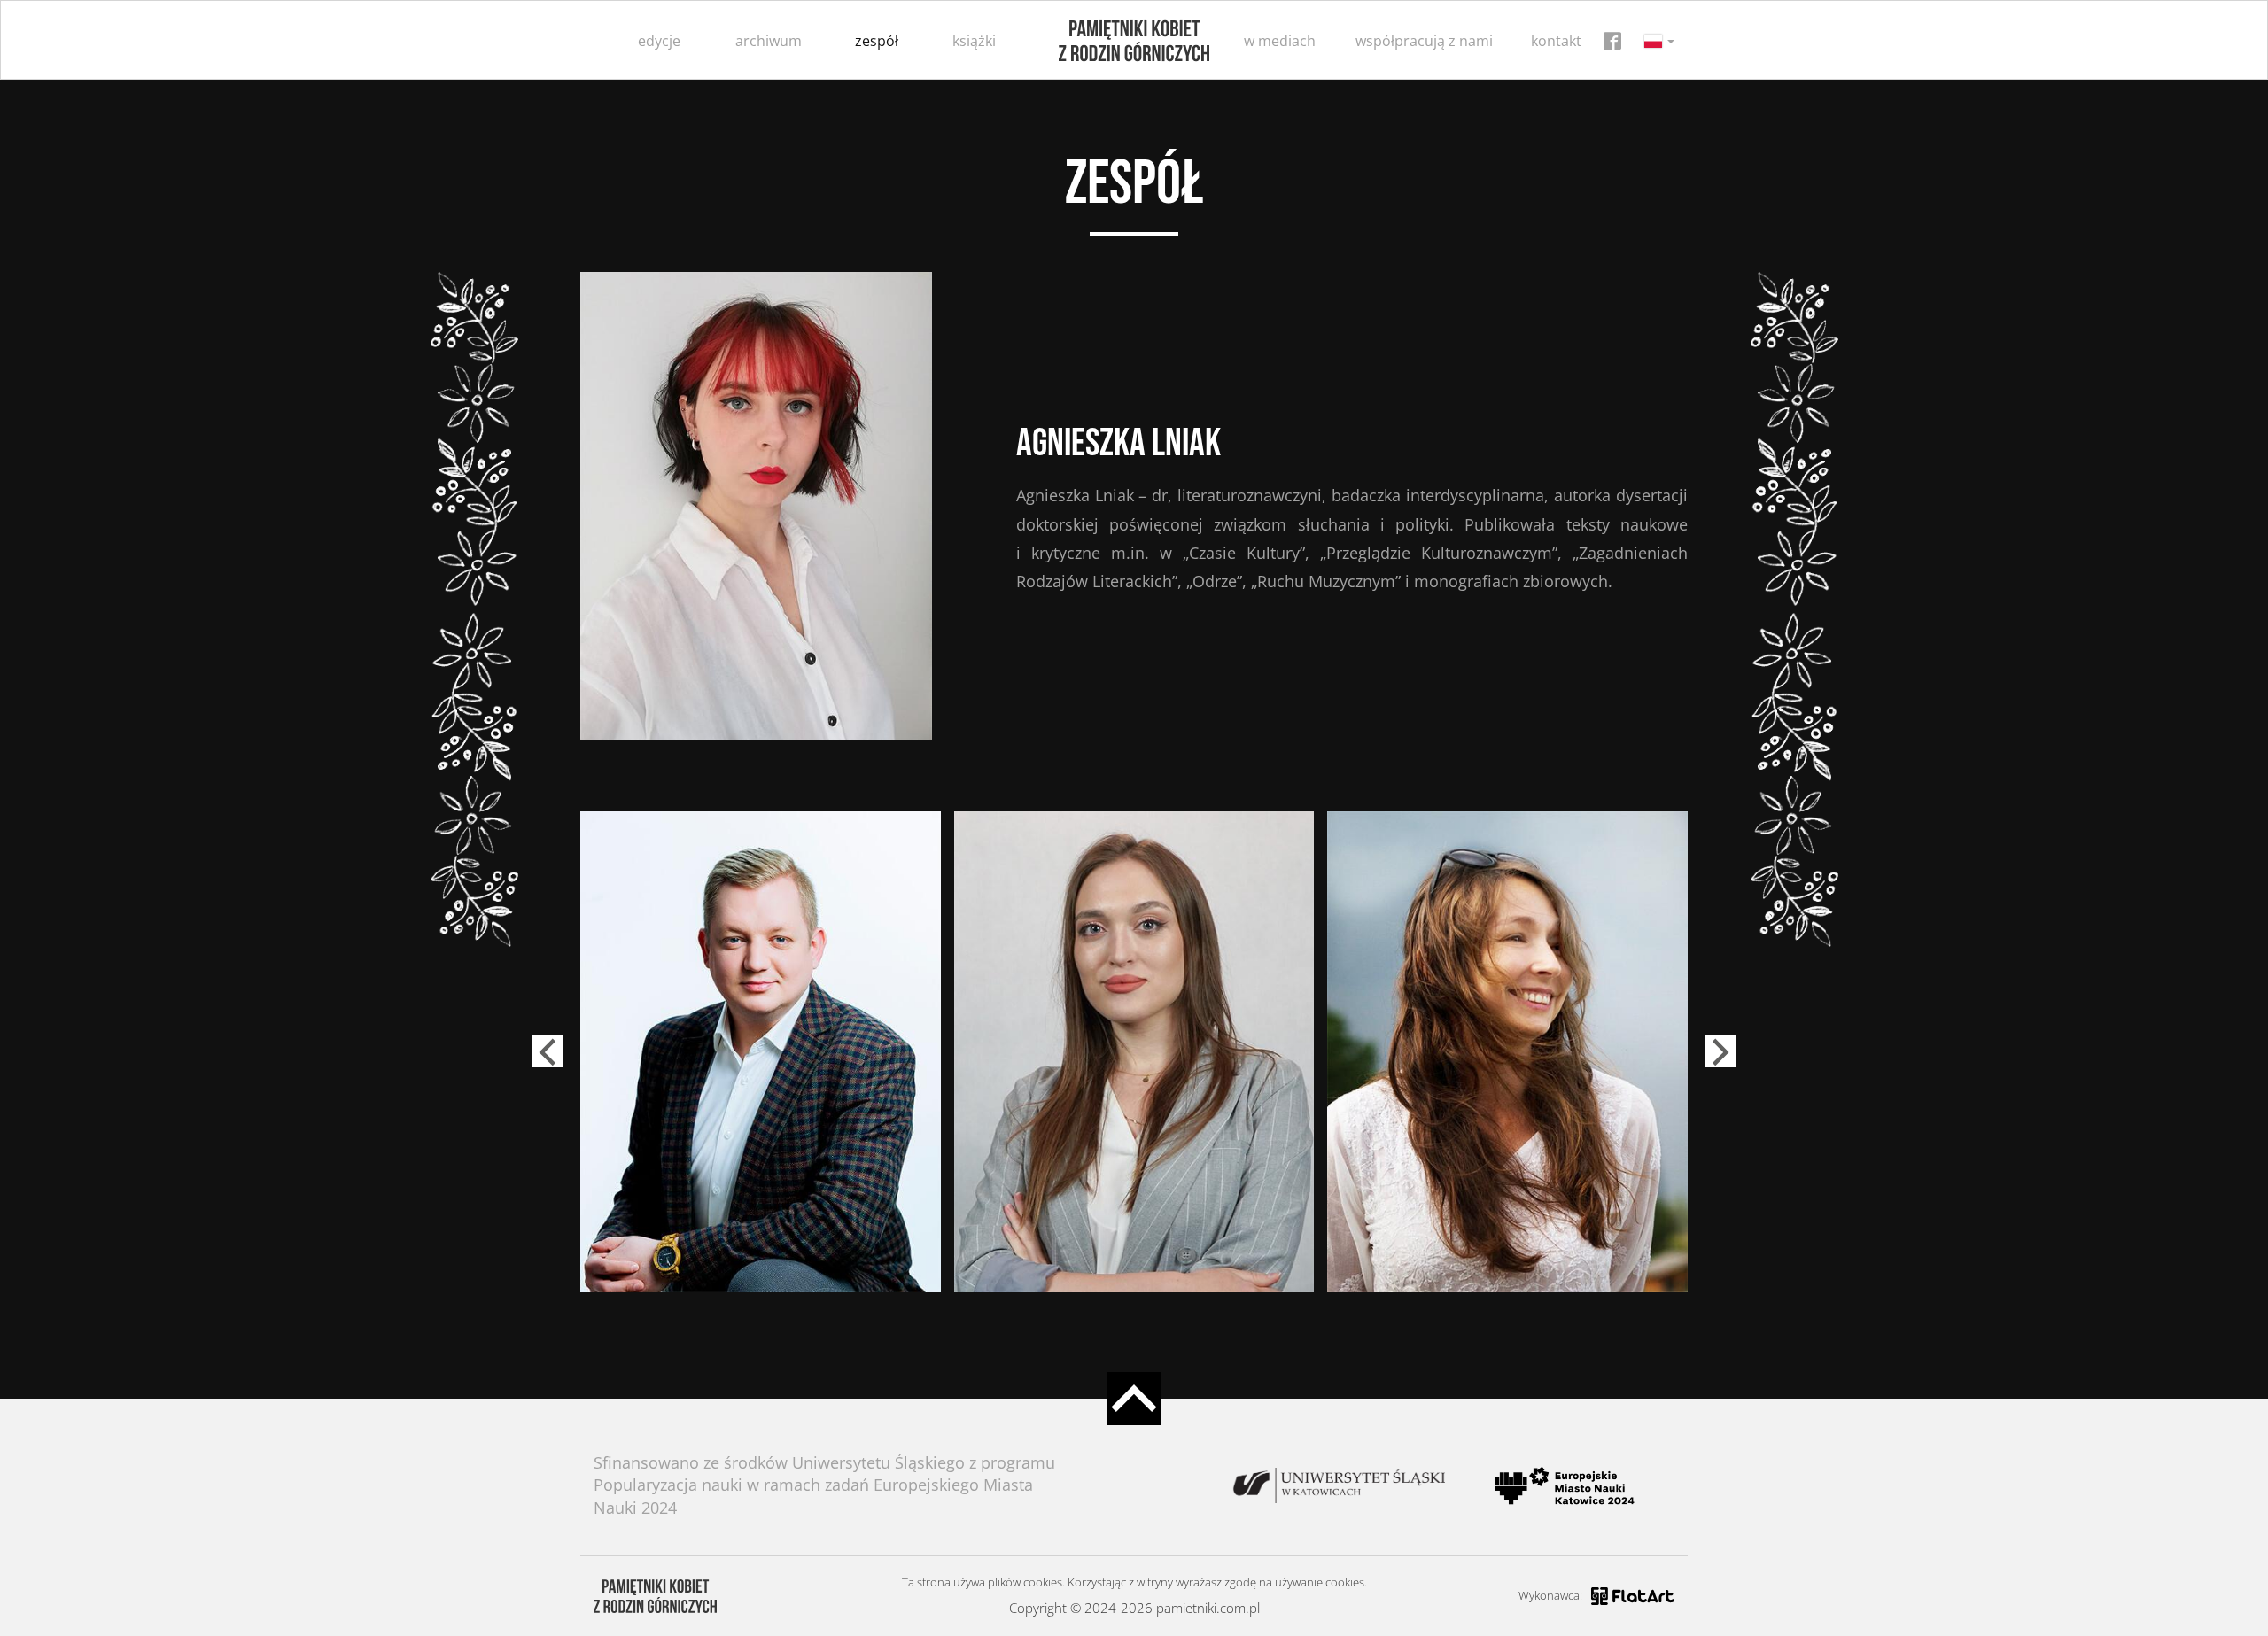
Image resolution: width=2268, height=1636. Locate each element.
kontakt (1556, 41)
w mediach (1280, 41)
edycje (659, 41)
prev (548, 1051)
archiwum (769, 41)
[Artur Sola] (761, 1051)
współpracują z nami (1424, 41)
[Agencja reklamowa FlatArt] (1633, 1596)
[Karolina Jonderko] (1507, 1051)
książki (974, 41)
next (1720, 1051)
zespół (877, 41)
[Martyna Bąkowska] (1134, 1051)
